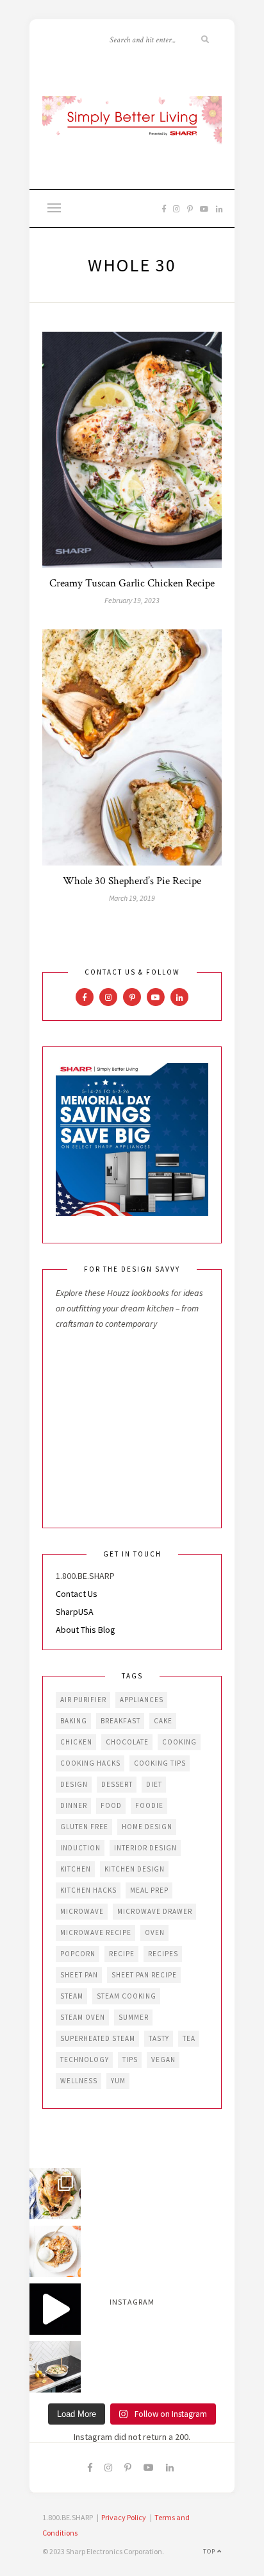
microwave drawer (155, 1911)
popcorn (78, 1954)
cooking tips (160, 1763)
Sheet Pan (79, 1975)
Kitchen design (135, 1869)
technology (85, 2060)
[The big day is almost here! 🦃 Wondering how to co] (55, 2194)
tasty (159, 2038)
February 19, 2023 (132, 600)
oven (155, 1932)
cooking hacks (90, 1763)
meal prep (149, 1890)
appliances (142, 1700)
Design (74, 1784)
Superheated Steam (98, 2038)
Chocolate (127, 1742)
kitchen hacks (88, 1890)
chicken (76, 1742)
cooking (179, 1742)
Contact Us (77, 1594)
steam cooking (127, 1996)
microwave (82, 1911)
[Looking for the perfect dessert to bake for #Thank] (55, 2251)
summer (134, 2017)
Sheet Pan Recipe (144, 1975)
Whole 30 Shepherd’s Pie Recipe (132, 881)
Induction (80, 1848)
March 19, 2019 (132, 898)
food (111, 1805)
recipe (122, 1954)
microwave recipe (96, 1932)
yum (118, 2081)
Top (210, 2551)
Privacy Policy (124, 2517)
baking (74, 1721)
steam (72, 1996)
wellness (79, 2081)
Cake (163, 1721)
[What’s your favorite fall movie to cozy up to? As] (55, 2309)
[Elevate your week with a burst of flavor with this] (55, 2367)
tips (130, 2060)
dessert (117, 1784)
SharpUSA (75, 1612)
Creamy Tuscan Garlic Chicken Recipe (132, 583)
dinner (74, 1805)
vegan (163, 2060)
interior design (145, 1848)
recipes (163, 1954)
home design (147, 1827)
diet (154, 1784)
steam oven (83, 2017)
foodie (149, 1805)
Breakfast (120, 1721)
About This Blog (86, 1630)
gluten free (84, 1827)
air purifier (83, 1700)
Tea (189, 2038)
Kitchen (76, 1869)
